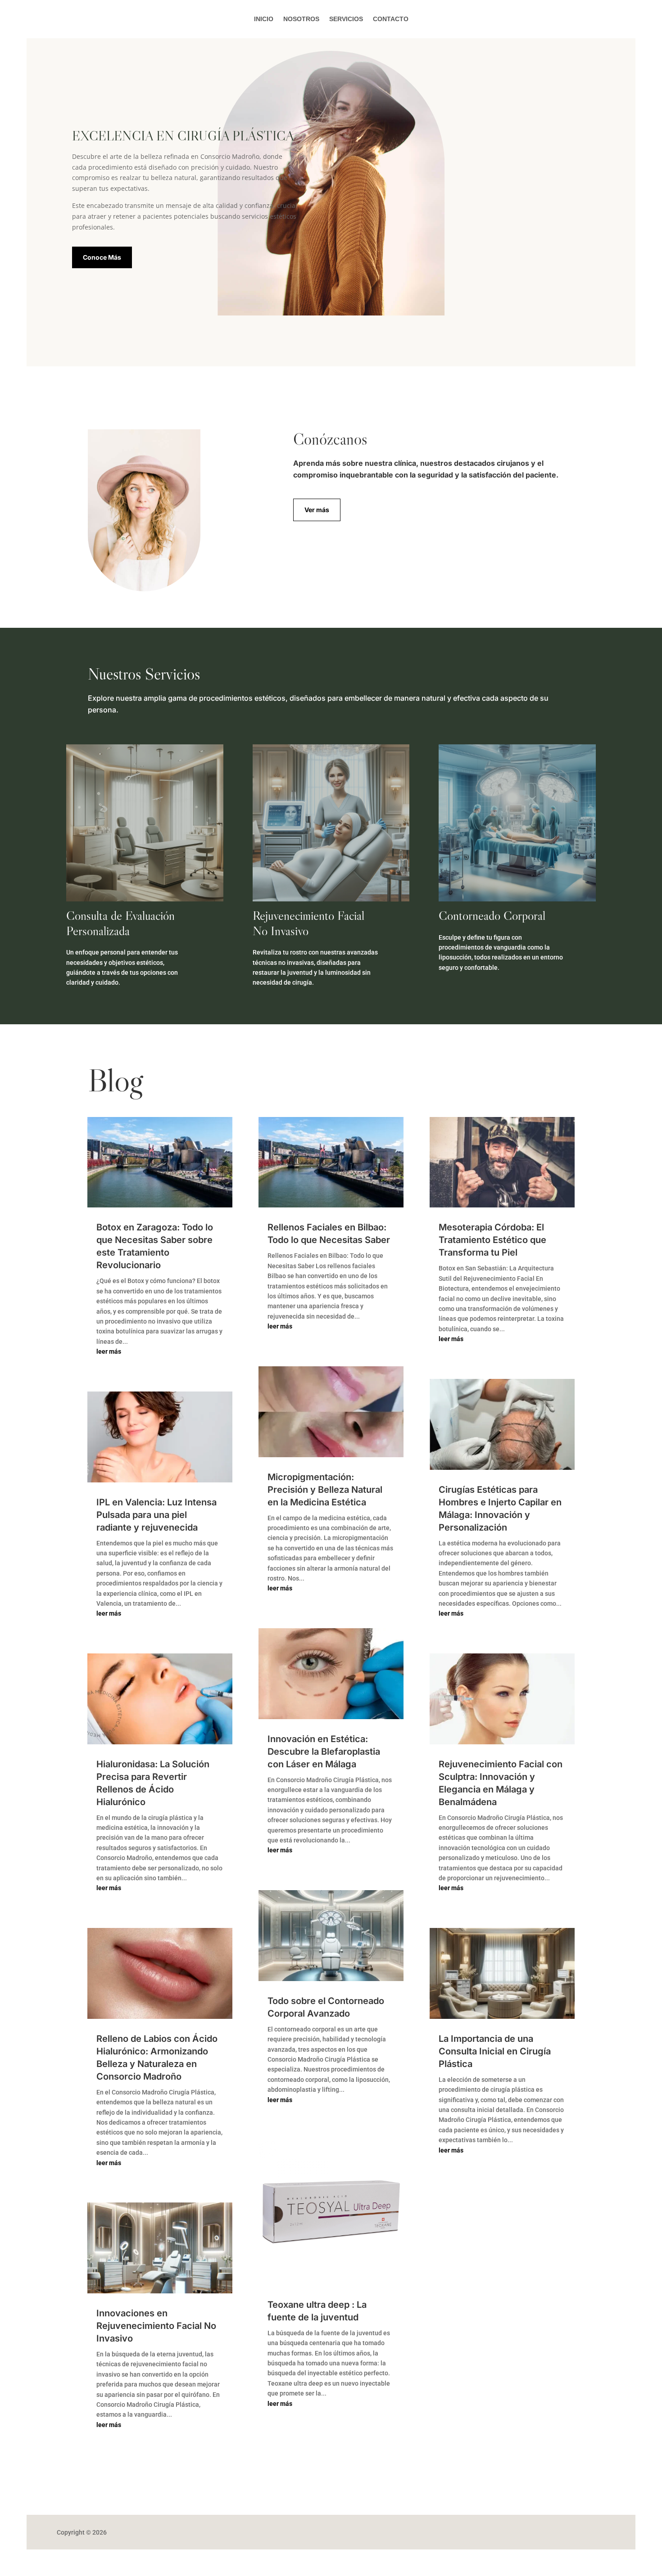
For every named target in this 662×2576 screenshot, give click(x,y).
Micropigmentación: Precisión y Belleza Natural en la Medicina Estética (325, 1490)
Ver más (317, 510)
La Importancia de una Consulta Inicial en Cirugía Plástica (495, 2051)
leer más (109, 1351)
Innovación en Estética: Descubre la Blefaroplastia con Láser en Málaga (324, 1752)
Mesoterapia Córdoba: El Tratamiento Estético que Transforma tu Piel (492, 1240)
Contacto (391, 19)
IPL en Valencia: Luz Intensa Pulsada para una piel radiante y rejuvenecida (156, 1515)
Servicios (346, 19)
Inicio (264, 19)
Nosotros (301, 19)
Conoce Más (102, 257)
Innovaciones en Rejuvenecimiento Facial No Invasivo (156, 2326)
